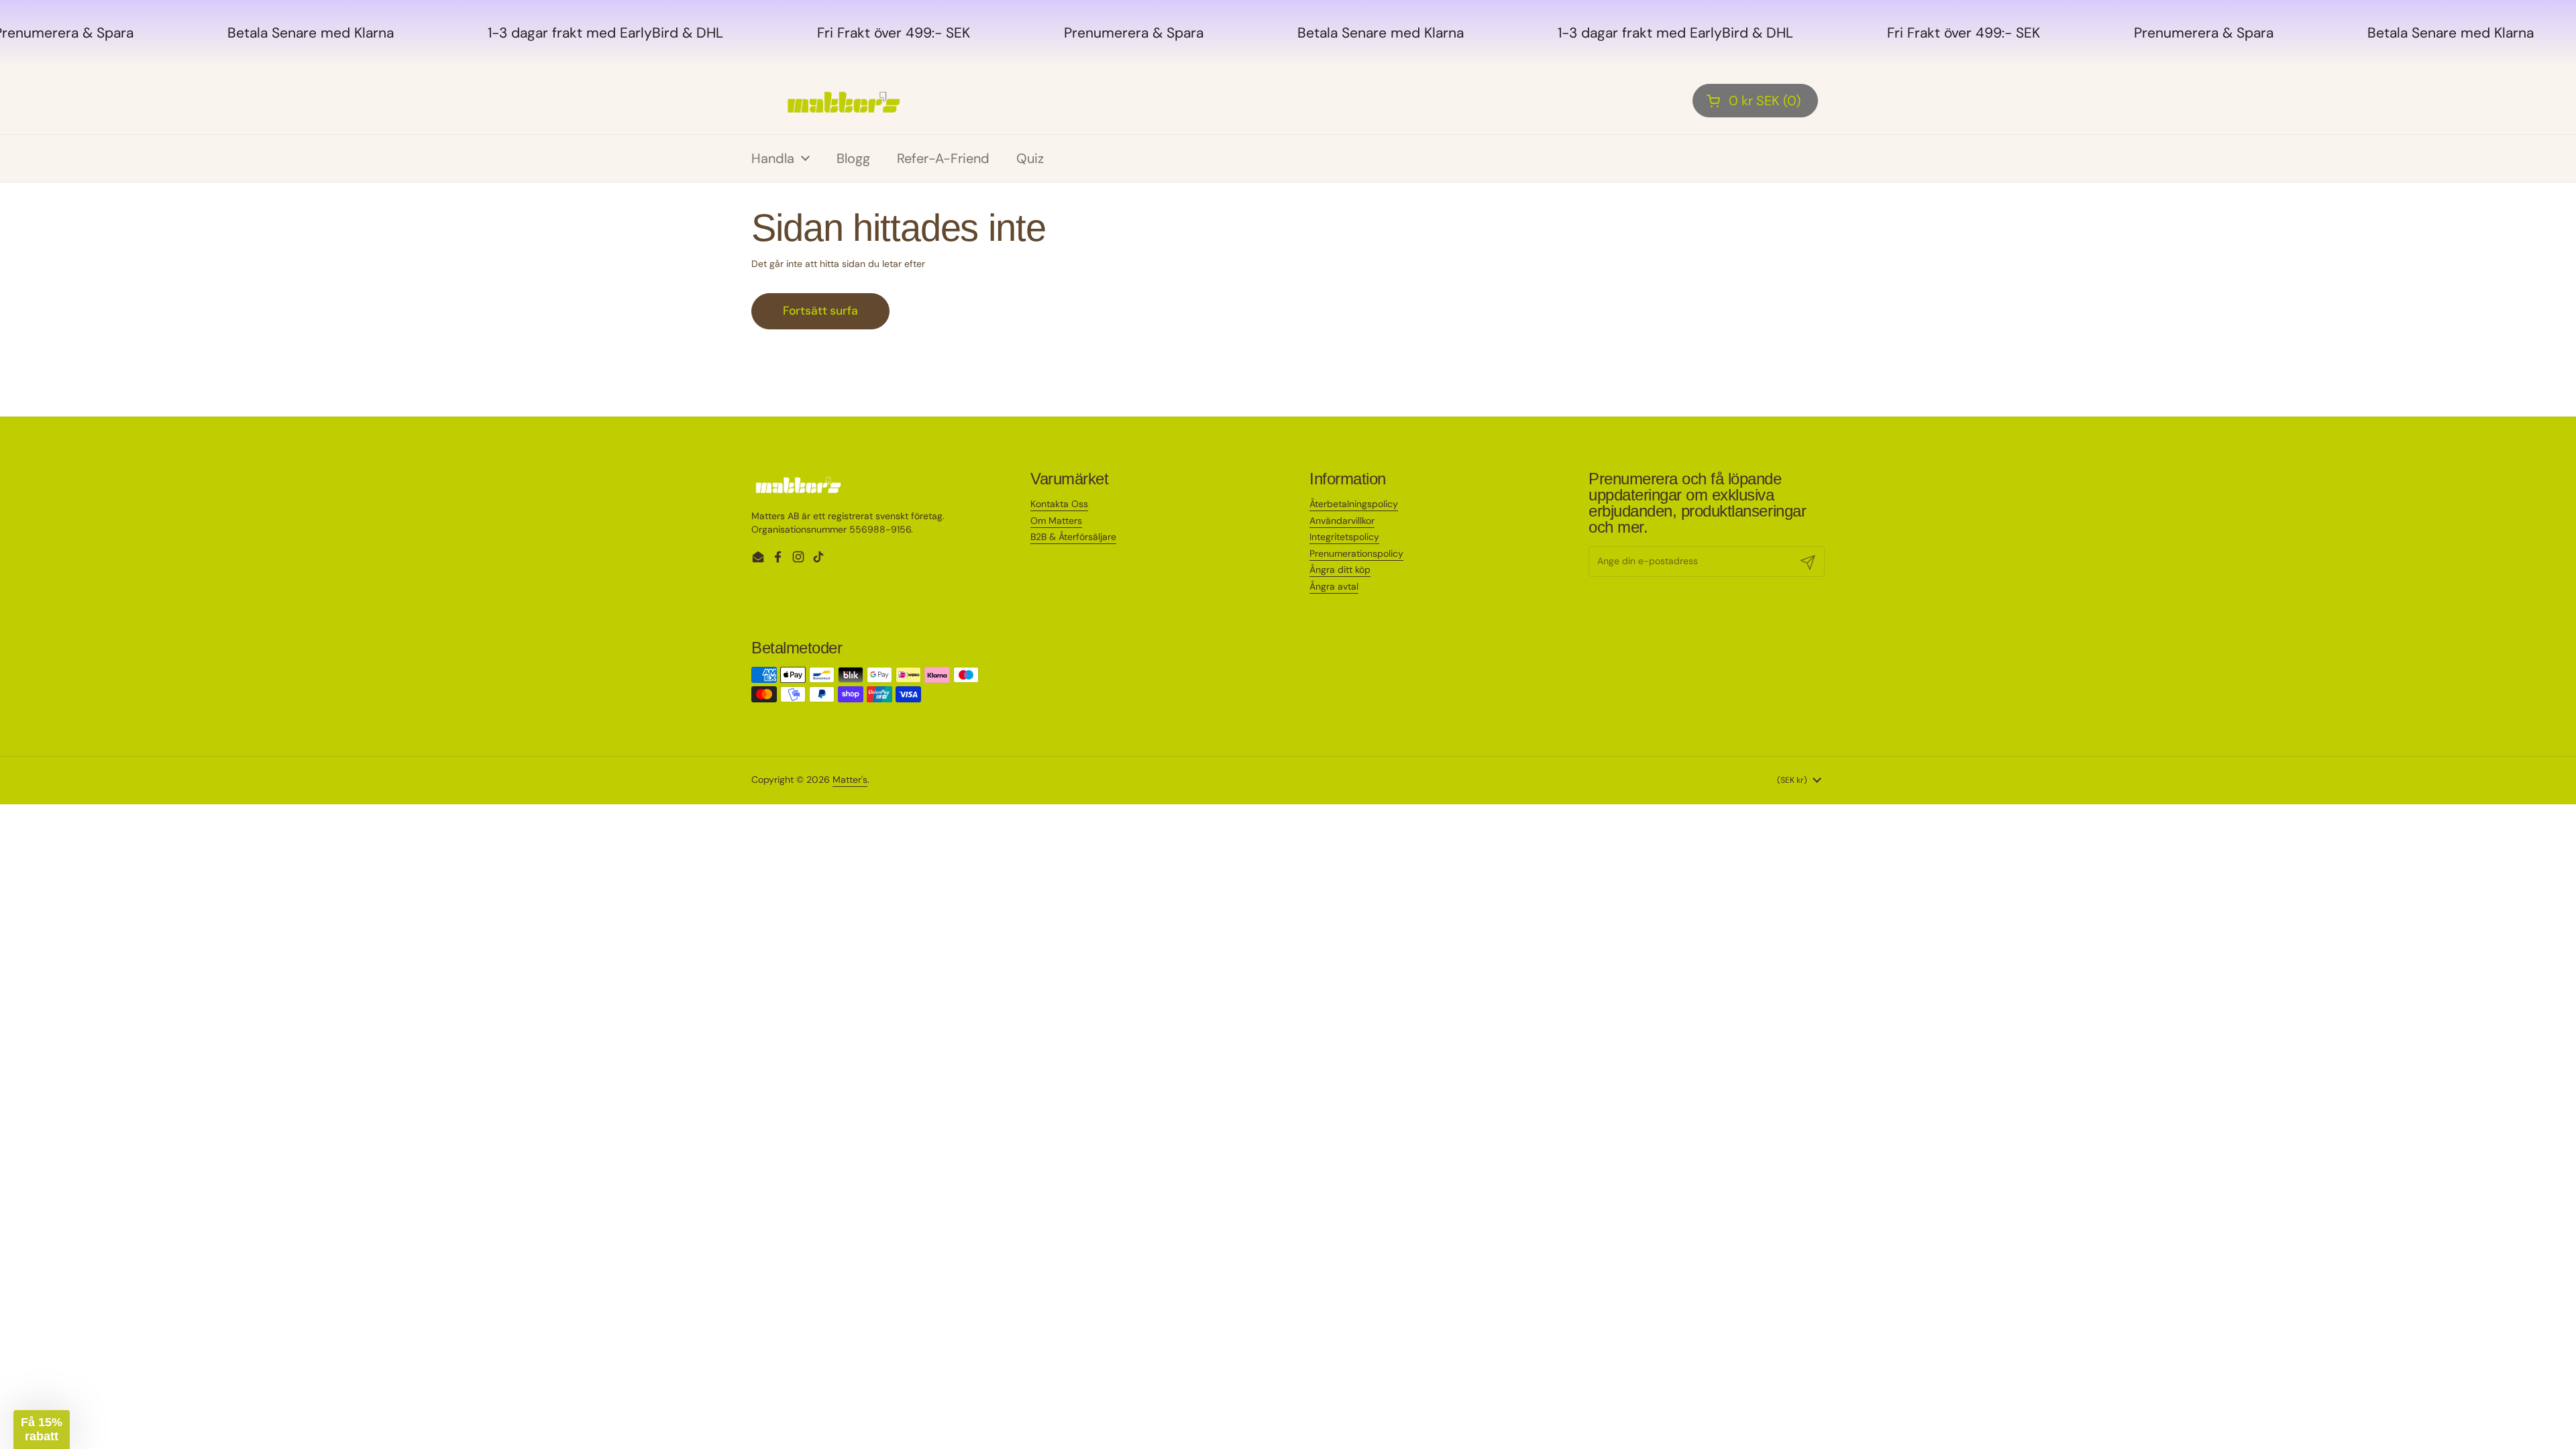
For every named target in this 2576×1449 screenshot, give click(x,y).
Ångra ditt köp (1340, 570)
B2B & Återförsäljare (1073, 537)
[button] (1755, 101)
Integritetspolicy (1344, 537)
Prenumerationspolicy (1356, 553)
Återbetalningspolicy (1354, 504)
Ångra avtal (1334, 586)
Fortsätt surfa (820, 311)
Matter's (850, 780)
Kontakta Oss (1059, 504)
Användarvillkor (1342, 521)
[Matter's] (844, 101)
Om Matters (1056, 521)
